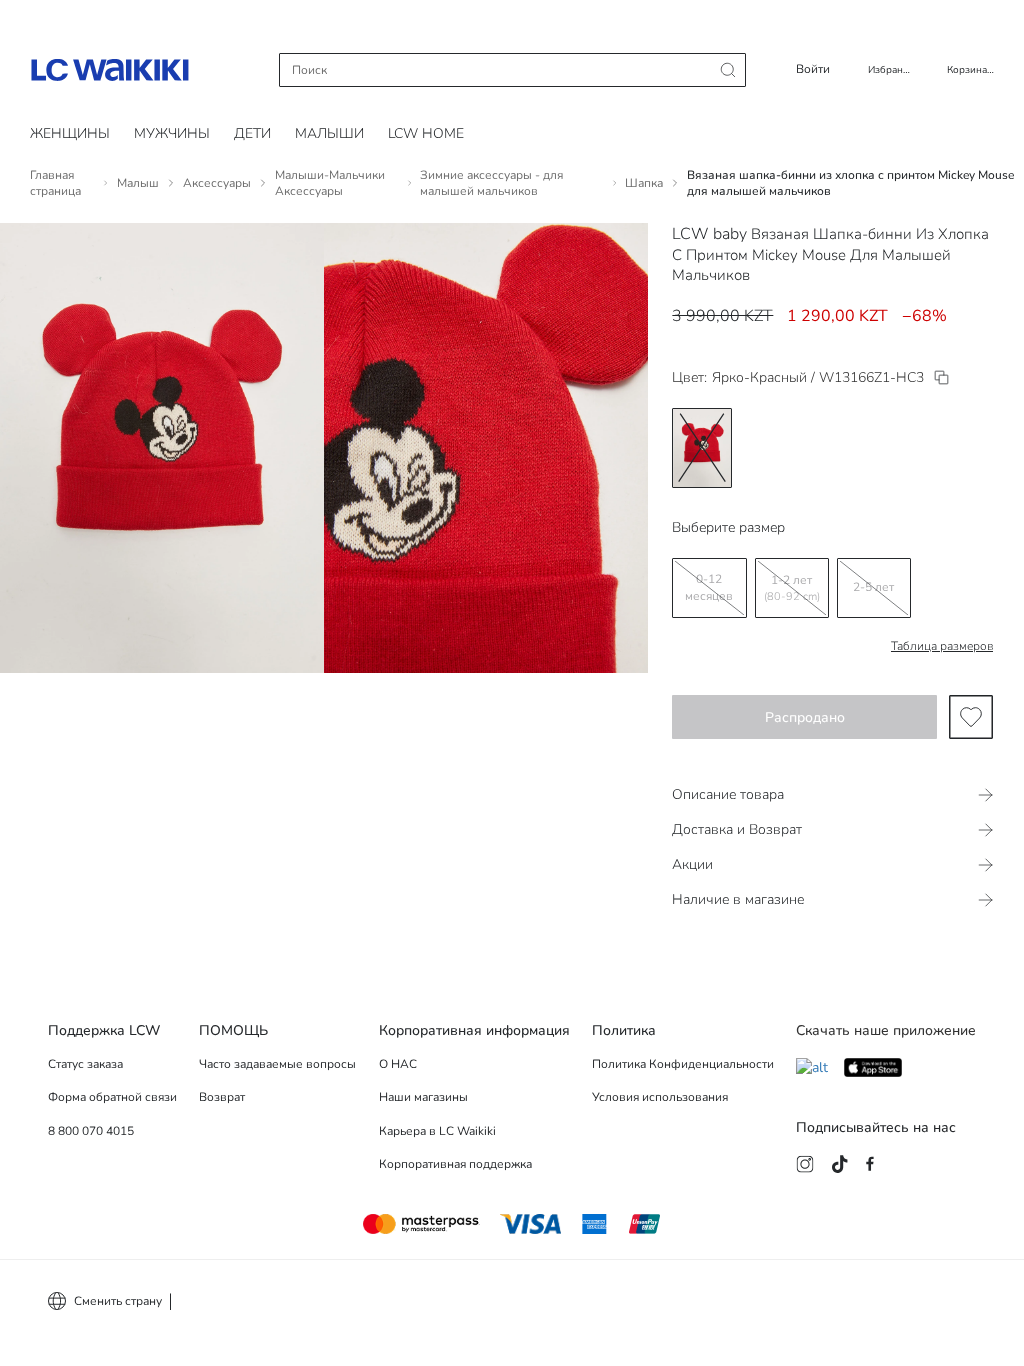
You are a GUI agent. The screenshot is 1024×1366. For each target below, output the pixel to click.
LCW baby (709, 234)
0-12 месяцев (709, 587)
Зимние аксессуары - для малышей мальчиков (491, 183)
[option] (702, 448)
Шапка (644, 183)
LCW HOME (426, 133)
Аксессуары (217, 183)
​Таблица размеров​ (942, 646)
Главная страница (55, 183)
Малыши (329, 133)
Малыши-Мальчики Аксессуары (330, 183)
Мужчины (172, 133)
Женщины (70, 133)
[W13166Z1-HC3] (941, 377)
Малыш (138, 183)
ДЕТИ (252, 133)
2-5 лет (873, 587)
